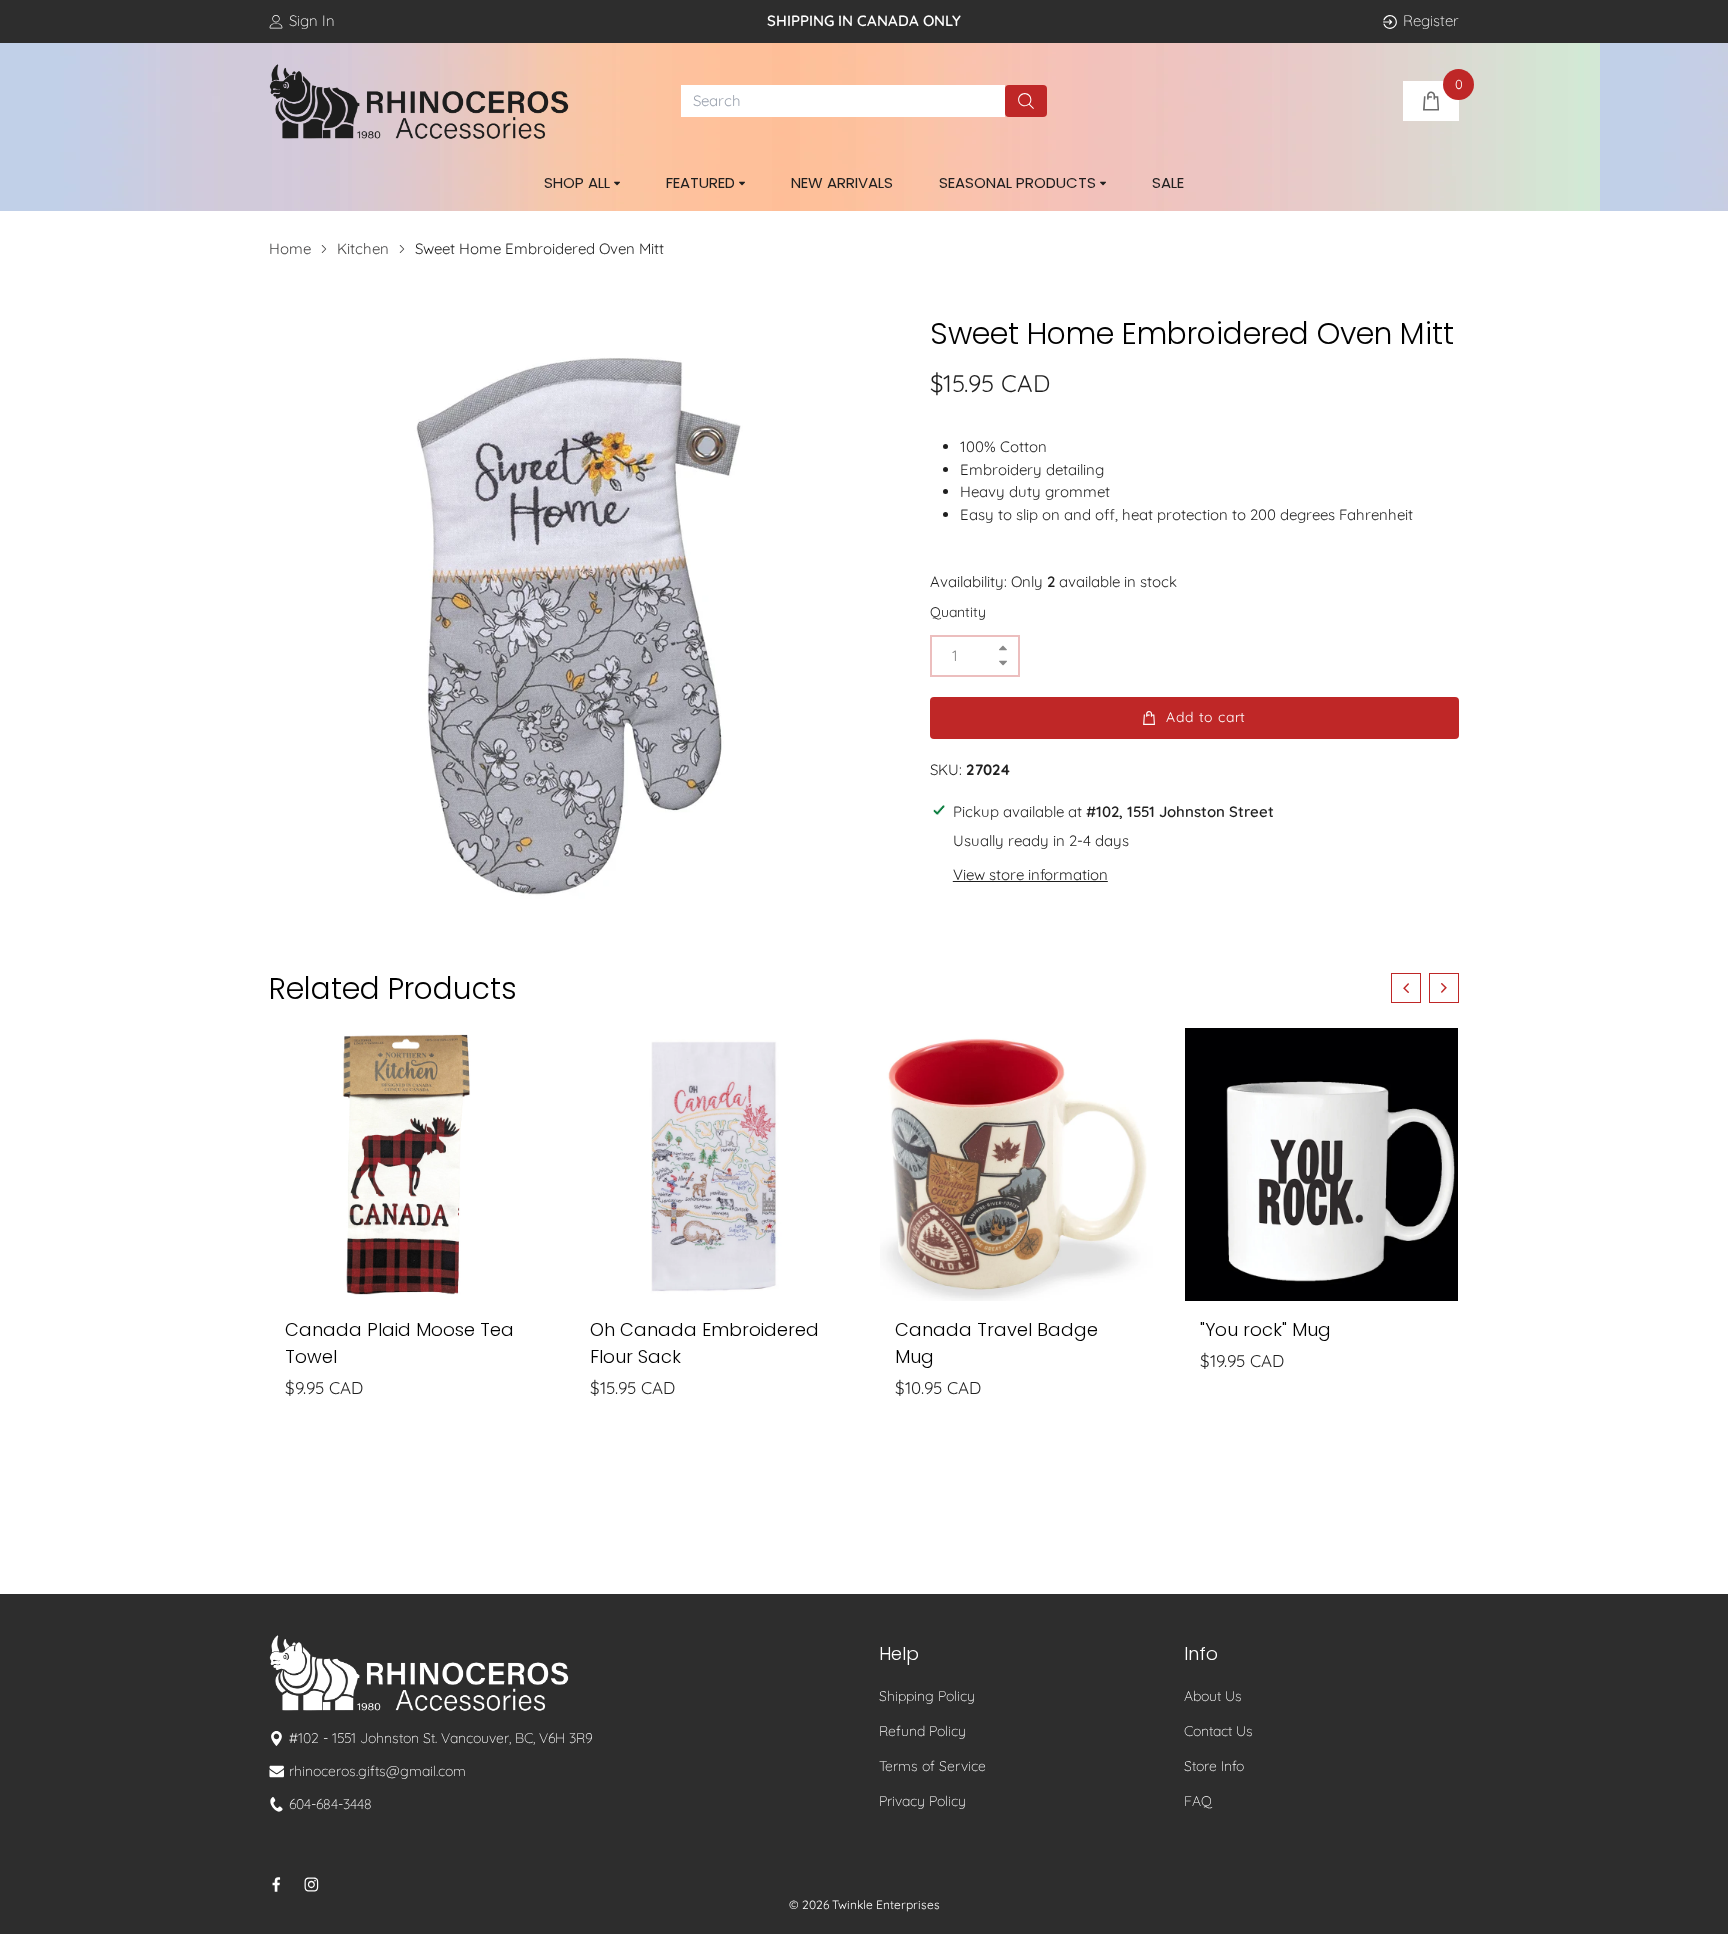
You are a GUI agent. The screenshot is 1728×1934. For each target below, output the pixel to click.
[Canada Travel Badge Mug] (1016, 1164)
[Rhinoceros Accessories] (419, 102)
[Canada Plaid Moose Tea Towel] (406, 1164)
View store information (1030, 874)
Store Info (1214, 1766)
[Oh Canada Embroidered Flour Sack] (711, 1164)
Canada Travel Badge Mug (996, 1343)
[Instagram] (311, 1884)
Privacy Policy (922, 1801)
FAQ (1198, 1801)
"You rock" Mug (1265, 1329)
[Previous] (1406, 988)
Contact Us (1218, 1731)
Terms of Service (932, 1766)
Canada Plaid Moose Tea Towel (399, 1343)
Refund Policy (922, 1731)
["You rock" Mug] (1321, 1164)
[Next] (1444, 988)
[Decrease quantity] (1003, 663)
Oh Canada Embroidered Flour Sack (704, 1343)
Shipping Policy (927, 1696)
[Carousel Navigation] (1425, 988)
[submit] (1026, 101)
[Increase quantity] (1003, 648)
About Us (1213, 1696)
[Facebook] (276, 1884)
